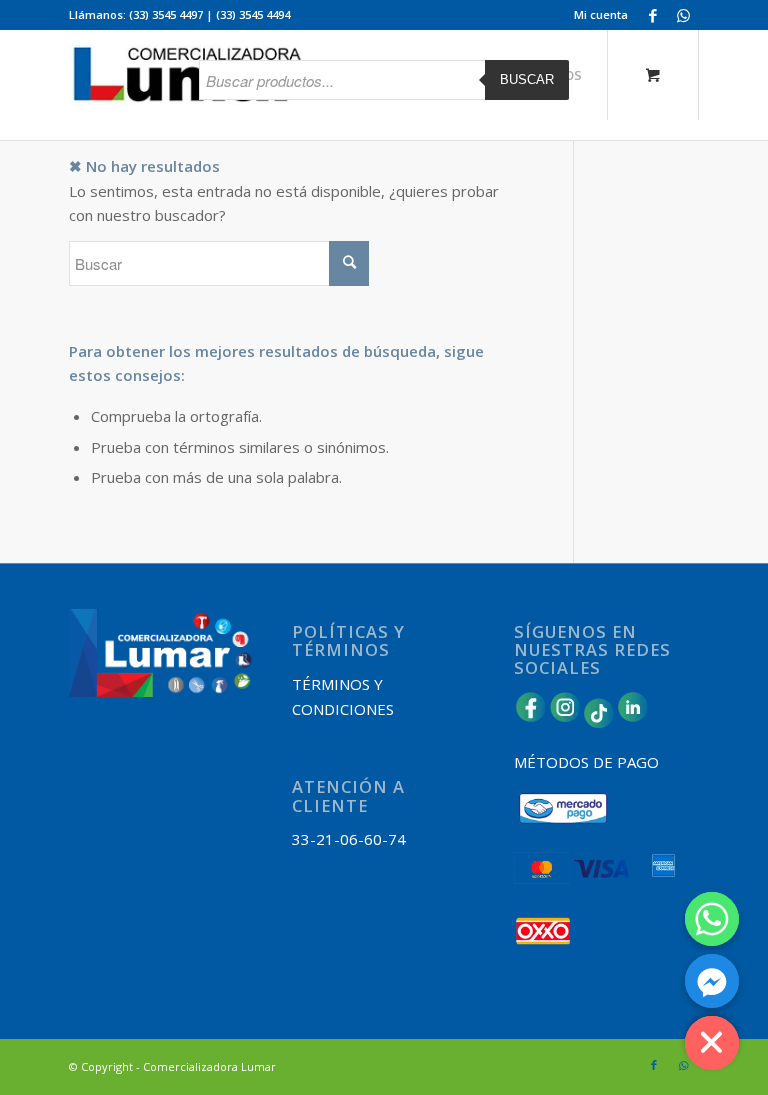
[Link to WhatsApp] (684, 15)
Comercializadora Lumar (209, 1066)
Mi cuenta (601, 14)
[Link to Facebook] (653, 15)
